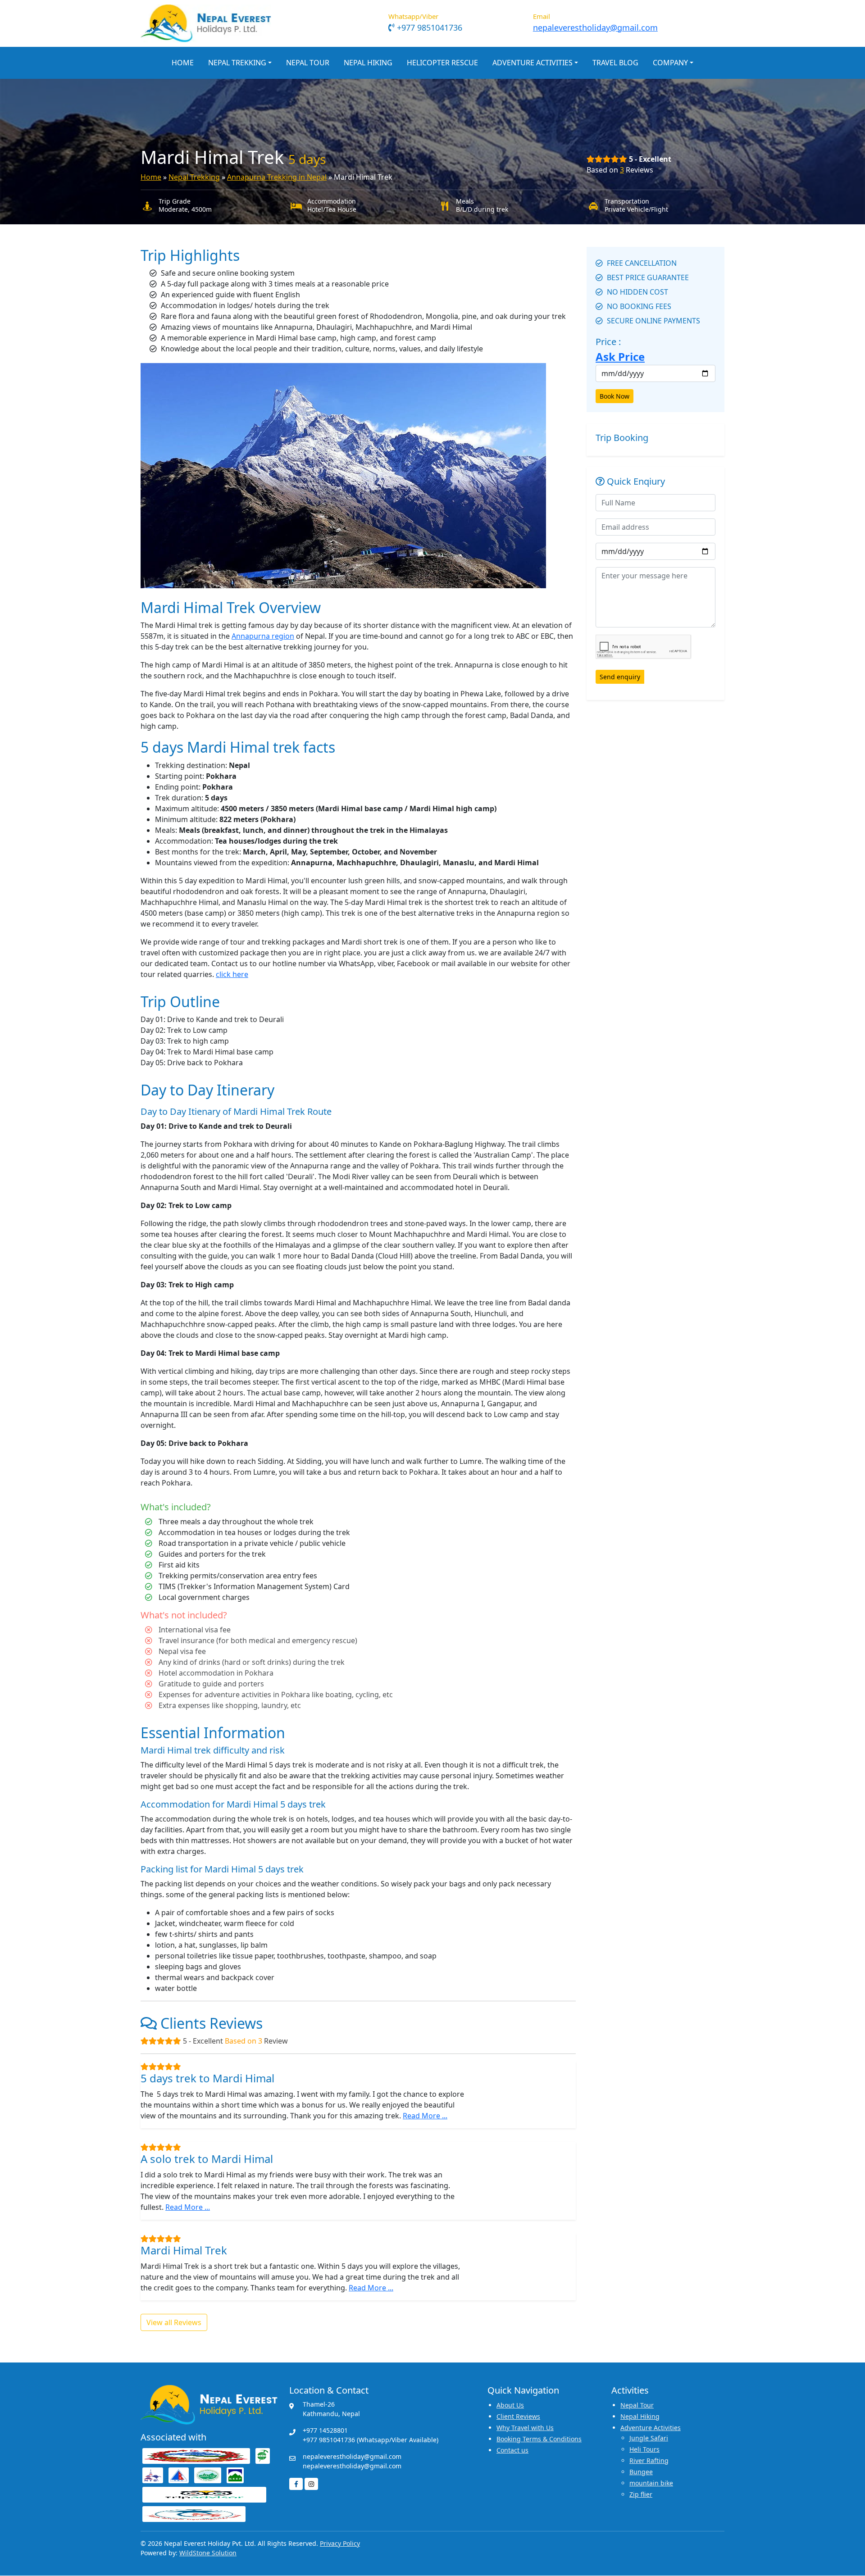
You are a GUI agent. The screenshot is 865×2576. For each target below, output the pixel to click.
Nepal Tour (308, 63)
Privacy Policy (340, 2543)
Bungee (641, 2472)
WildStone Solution (208, 2553)
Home (183, 63)
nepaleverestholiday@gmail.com (595, 27)
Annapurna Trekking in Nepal (277, 177)
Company (670, 63)
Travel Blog (615, 63)
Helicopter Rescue (442, 63)
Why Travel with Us (525, 2428)
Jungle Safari (649, 2438)
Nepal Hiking (368, 63)
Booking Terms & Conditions (539, 2439)
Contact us (512, 2450)
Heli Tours (644, 2449)
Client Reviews (518, 2416)
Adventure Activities (533, 63)
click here (232, 974)
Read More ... (425, 2116)
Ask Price (620, 357)
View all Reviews (174, 2322)
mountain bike (651, 2483)
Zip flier (641, 2494)
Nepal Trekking (237, 63)
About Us (510, 2405)
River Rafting (649, 2460)
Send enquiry (620, 677)
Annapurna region (263, 636)
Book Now (615, 396)
